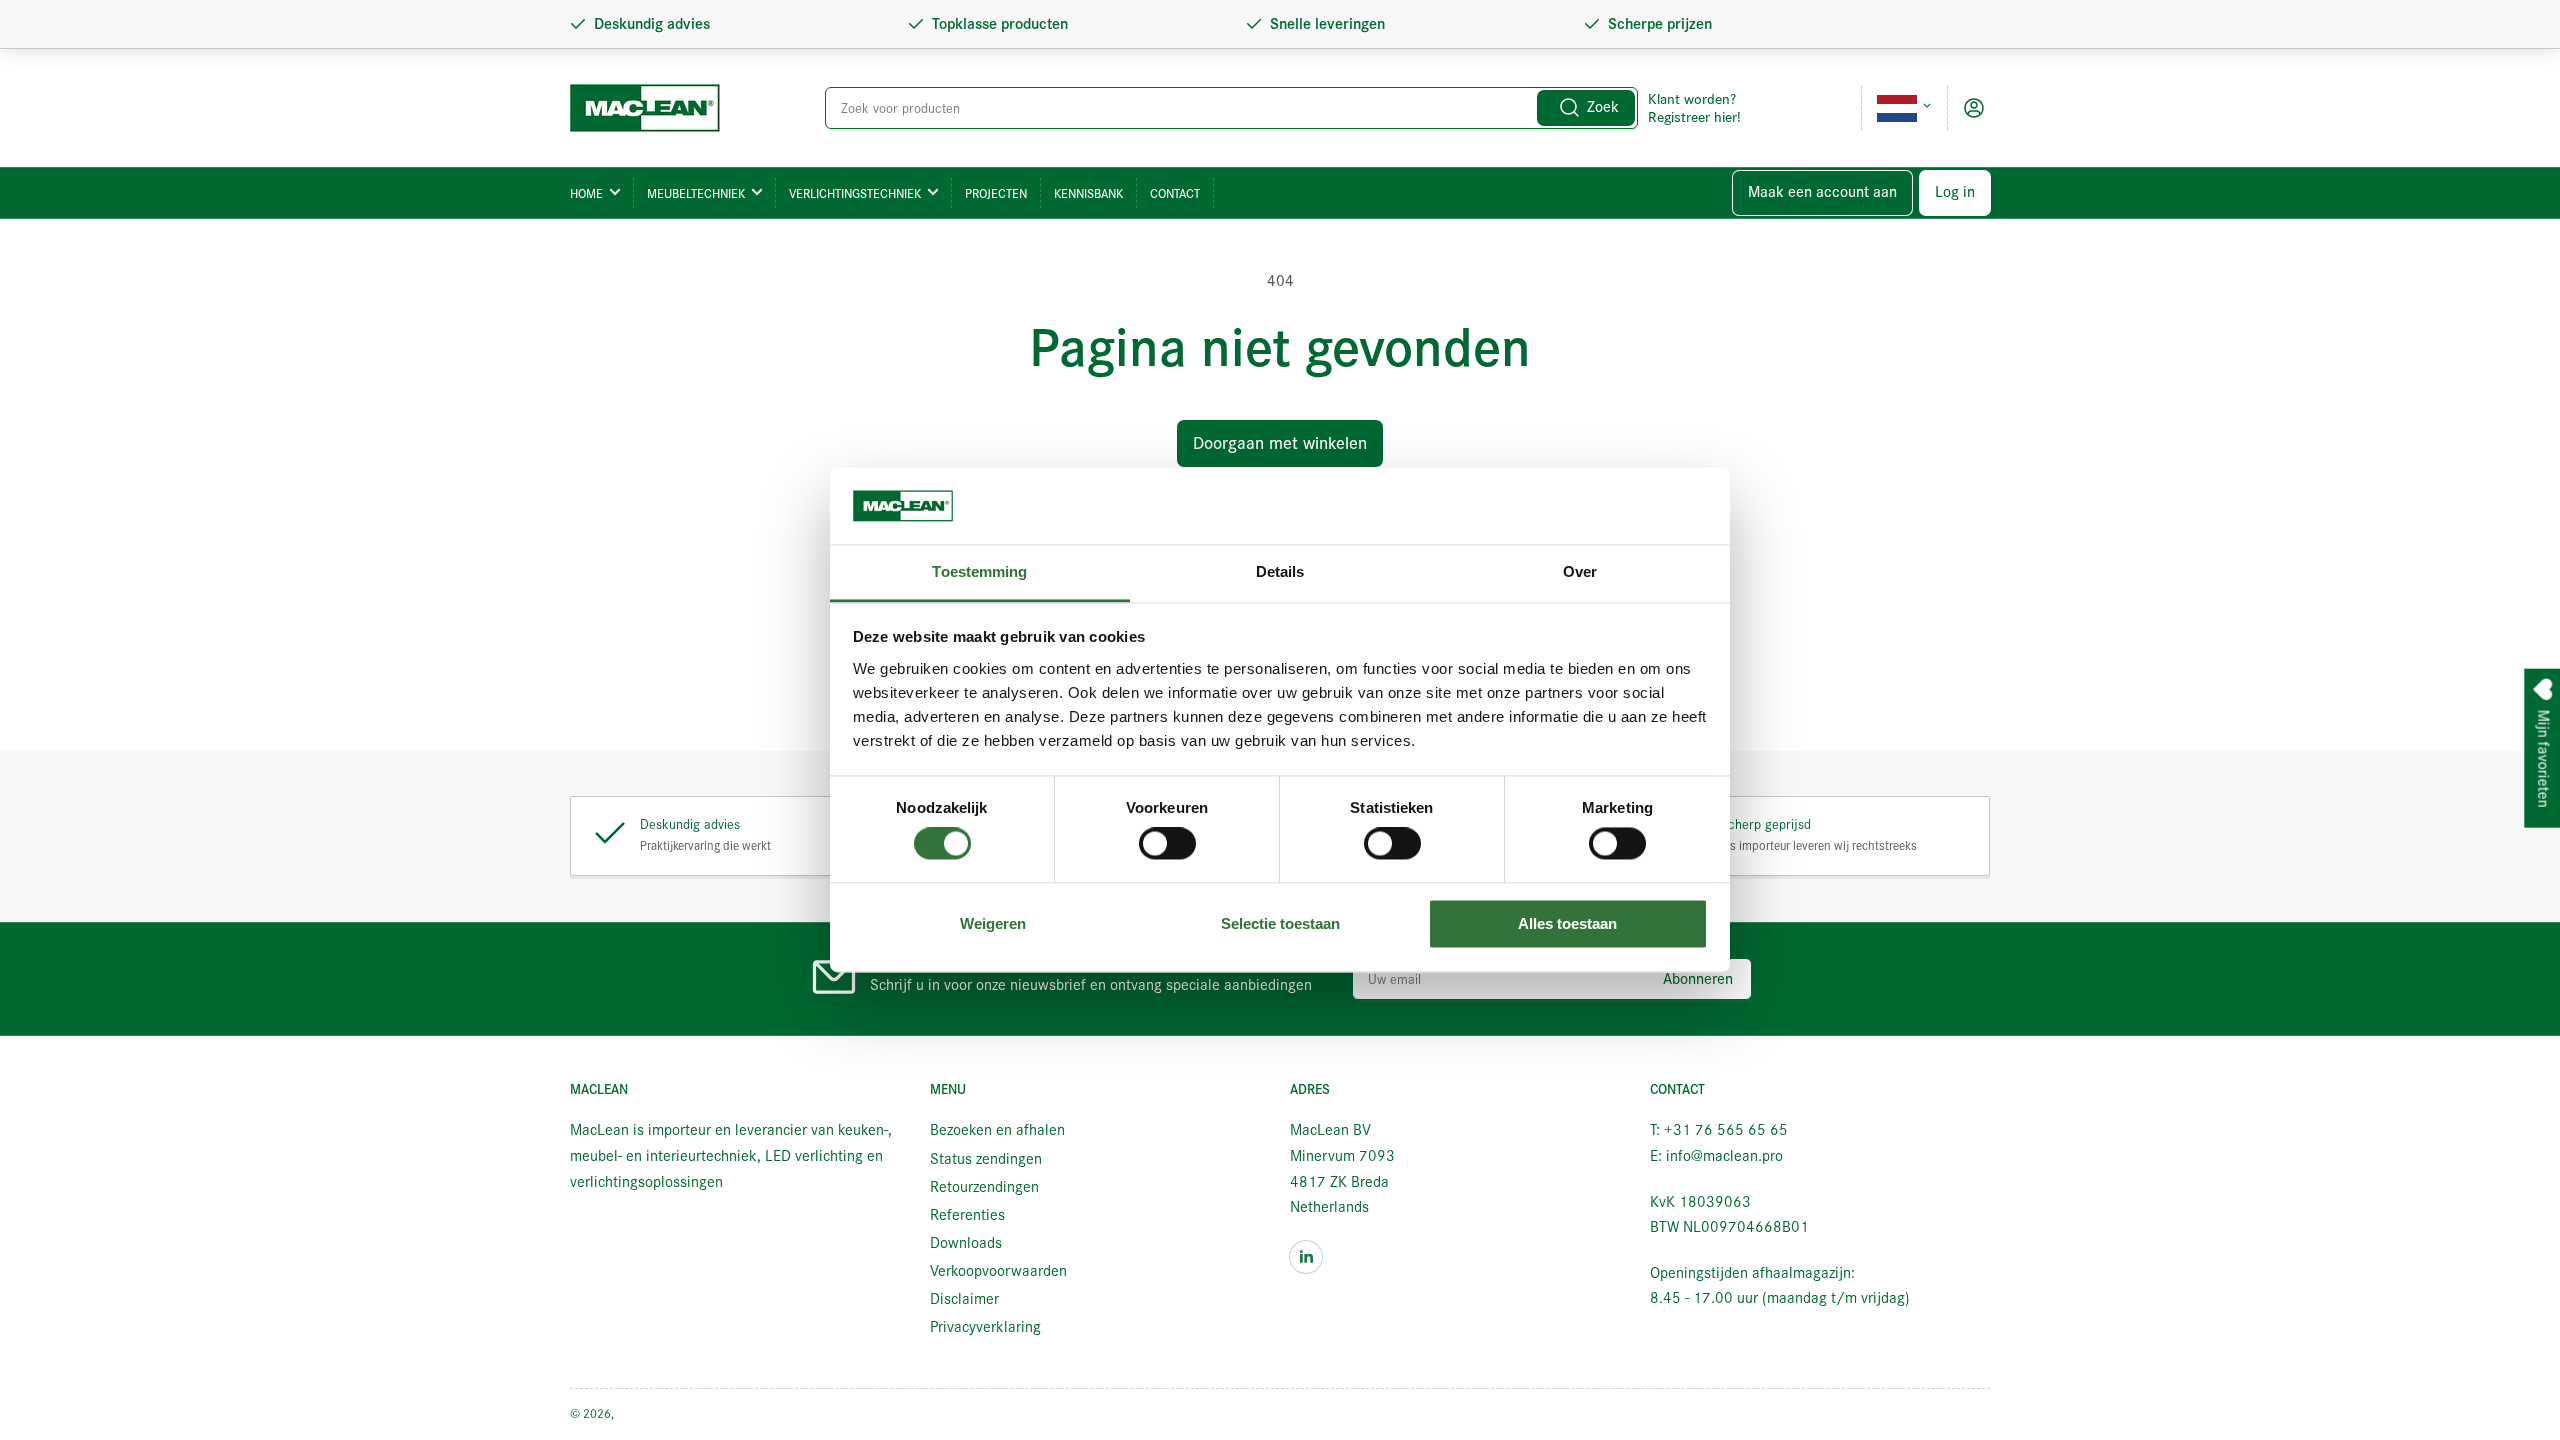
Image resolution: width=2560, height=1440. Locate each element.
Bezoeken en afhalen (997, 1130)
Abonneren (1698, 979)
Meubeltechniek (696, 193)
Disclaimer (964, 1299)
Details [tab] (1280, 571)
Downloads (966, 1243)
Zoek (1603, 107)
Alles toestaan (1567, 923)
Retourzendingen (984, 1187)
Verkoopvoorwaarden (998, 1271)
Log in (1955, 192)
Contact (1175, 193)
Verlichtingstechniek (855, 193)
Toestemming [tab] (979, 571)
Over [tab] (1580, 571)
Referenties (967, 1215)
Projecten (996, 193)
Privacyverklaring (985, 1327)
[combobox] (1232, 108)
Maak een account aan (1822, 192)
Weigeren (993, 923)
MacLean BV (649, 1413)
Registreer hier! (1694, 117)
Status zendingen (986, 1159)
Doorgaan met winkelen (1280, 443)
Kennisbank (1088, 193)
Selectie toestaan (1280, 923)
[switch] (1167, 844)
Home (586, 193)
